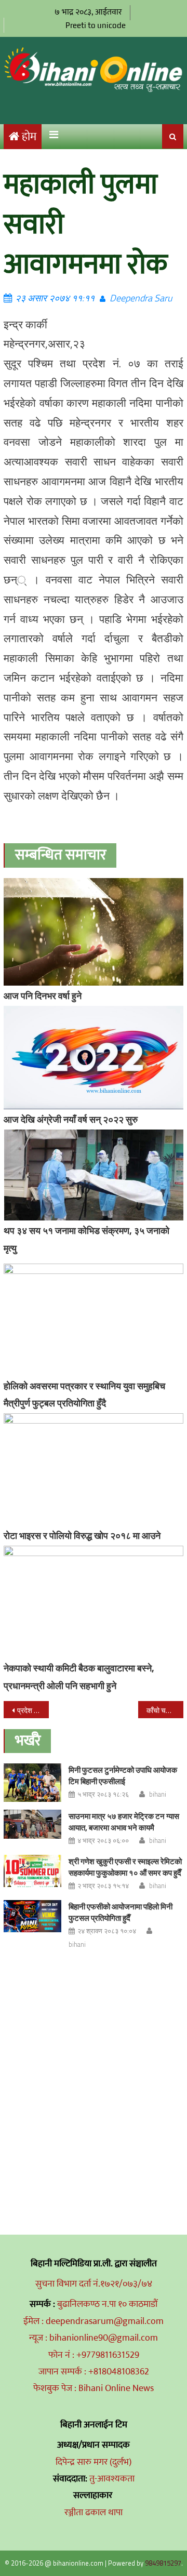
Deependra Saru (141, 298)
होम (29, 137)
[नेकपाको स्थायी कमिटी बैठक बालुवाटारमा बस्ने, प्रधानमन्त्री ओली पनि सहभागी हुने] (94, 1602)
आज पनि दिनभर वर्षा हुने (43, 996)
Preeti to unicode (96, 25)
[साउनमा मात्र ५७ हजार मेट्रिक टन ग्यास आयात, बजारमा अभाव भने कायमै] (32, 1824)
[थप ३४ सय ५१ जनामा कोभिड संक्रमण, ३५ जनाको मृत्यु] (94, 1175)
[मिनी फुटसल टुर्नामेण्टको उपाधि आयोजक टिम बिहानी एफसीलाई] (32, 1783)
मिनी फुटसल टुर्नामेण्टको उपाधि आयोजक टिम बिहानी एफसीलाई (123, 1776)
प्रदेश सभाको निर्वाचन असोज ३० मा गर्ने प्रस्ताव (33, 1710)
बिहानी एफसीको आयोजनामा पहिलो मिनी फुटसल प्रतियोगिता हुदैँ (121, 1912)
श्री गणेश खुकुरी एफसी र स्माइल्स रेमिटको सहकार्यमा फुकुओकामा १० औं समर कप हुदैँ (125, 1867)
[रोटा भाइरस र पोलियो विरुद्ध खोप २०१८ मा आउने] (94, 1469)
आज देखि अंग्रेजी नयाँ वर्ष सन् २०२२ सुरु (71, 1119)
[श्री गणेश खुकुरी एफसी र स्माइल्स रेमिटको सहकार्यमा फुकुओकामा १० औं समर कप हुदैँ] (32, 1871)
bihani (158, 1794)
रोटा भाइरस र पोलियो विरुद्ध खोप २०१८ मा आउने (82, 1536)
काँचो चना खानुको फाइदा (165, 1710)
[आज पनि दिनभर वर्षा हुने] (94, 932)
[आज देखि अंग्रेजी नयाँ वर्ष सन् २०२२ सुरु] (94, 1058)
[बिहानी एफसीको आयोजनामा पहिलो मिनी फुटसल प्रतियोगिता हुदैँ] (32, 1916)
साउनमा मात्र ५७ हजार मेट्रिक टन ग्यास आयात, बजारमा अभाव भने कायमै (124, 1822)
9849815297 (163, 2563)
